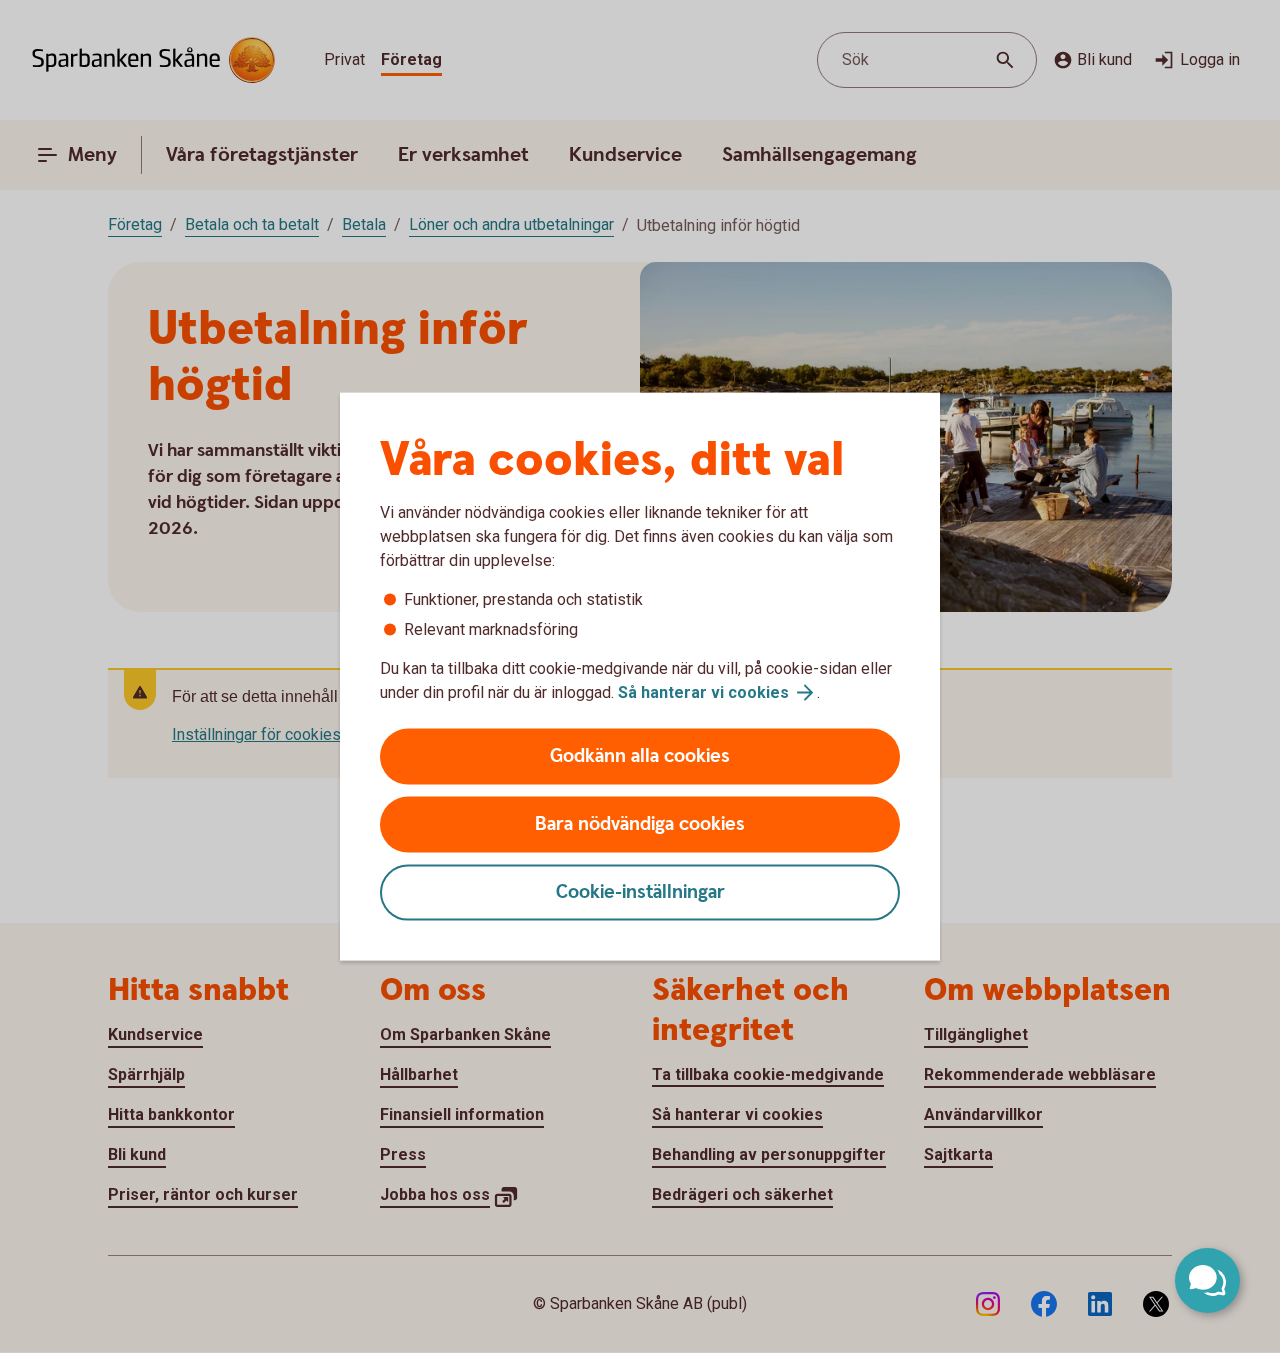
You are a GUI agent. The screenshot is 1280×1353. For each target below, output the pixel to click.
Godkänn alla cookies (640, 756)
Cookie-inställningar (640, 892)
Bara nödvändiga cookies (640, 824)
